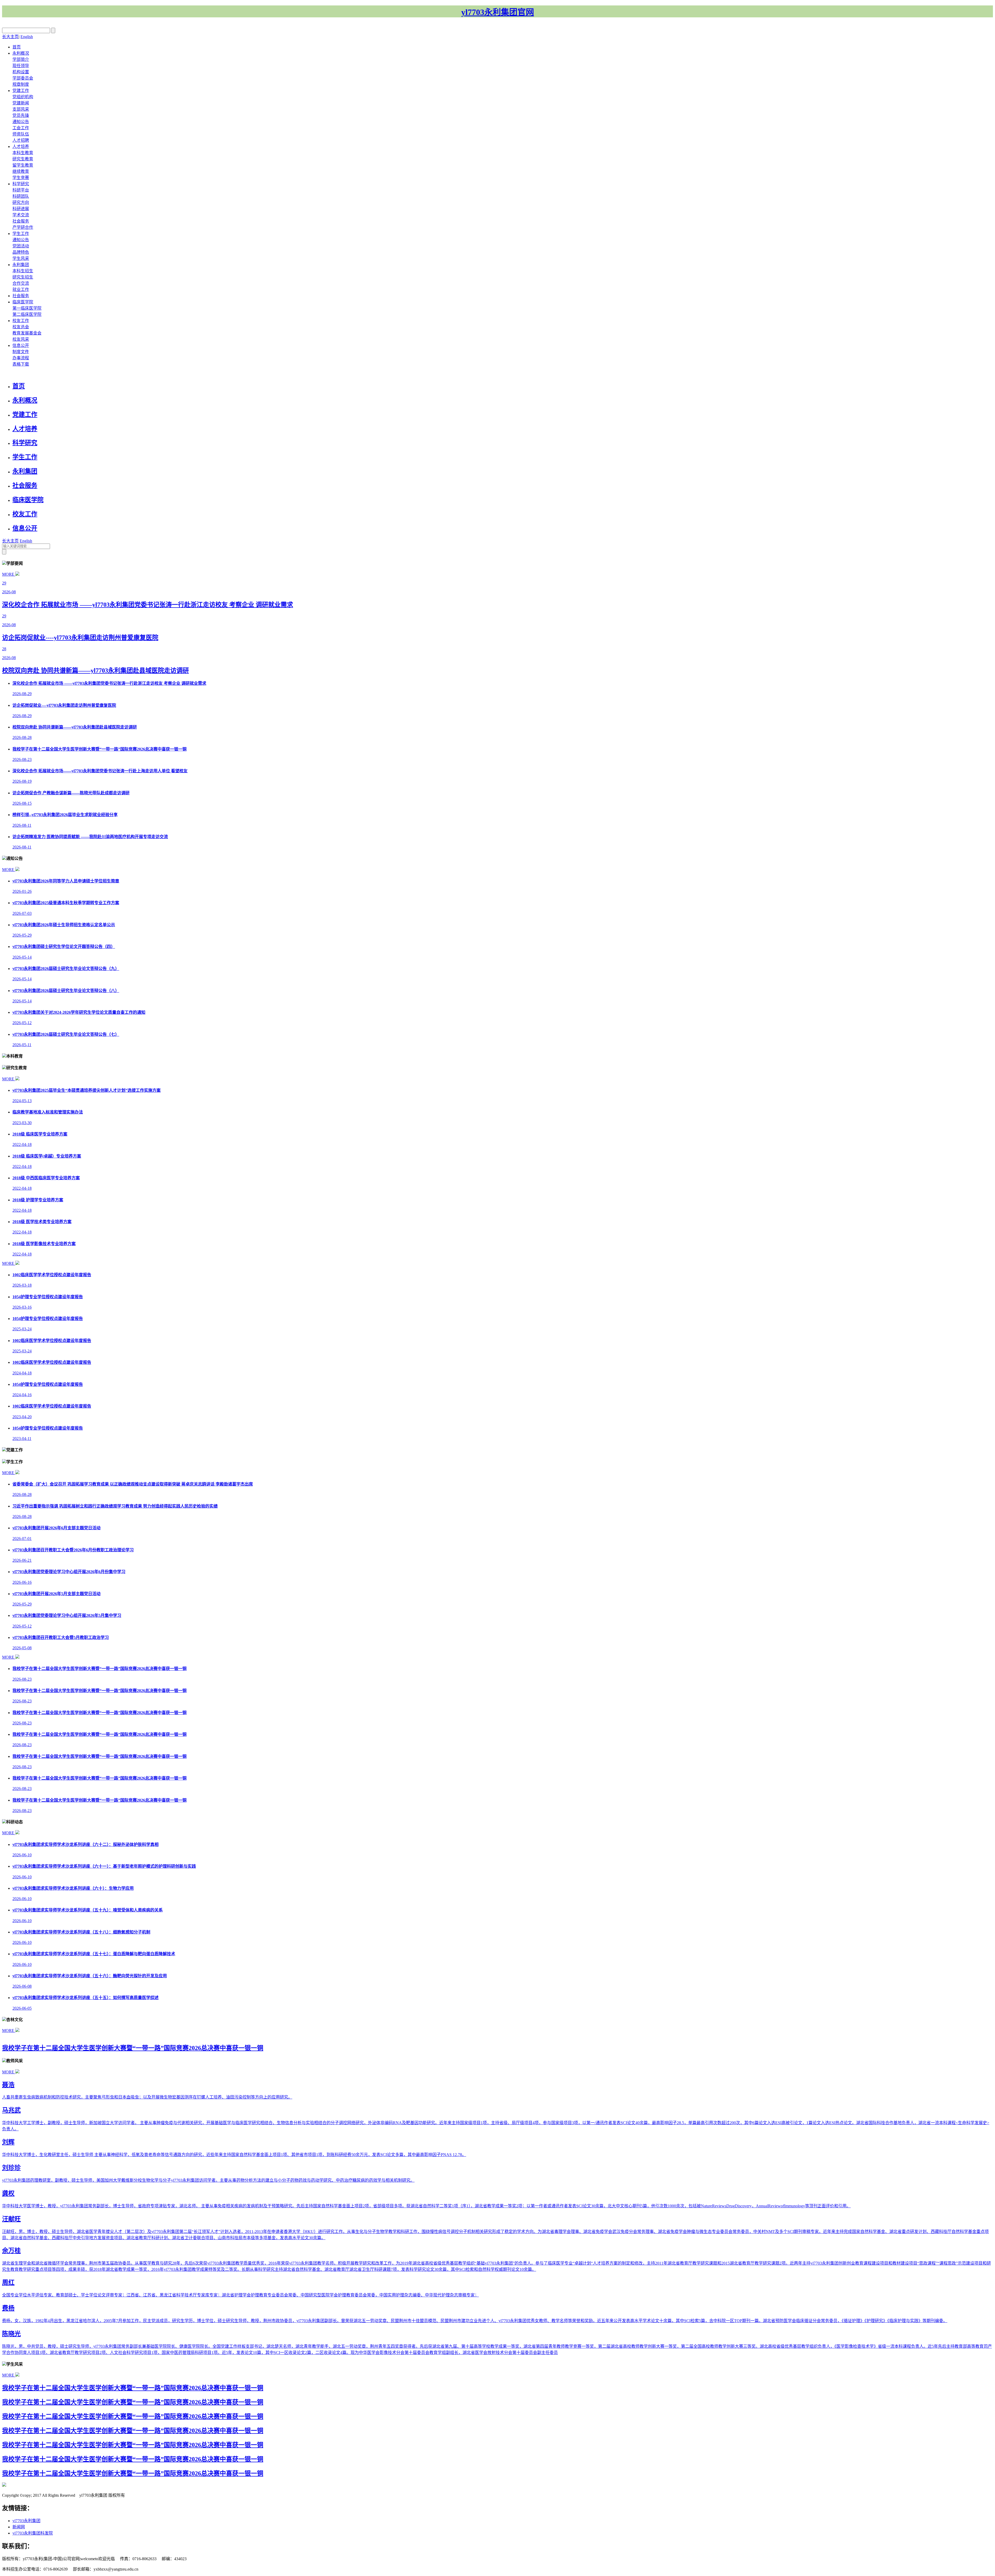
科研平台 (21, 190)
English (27, 37)
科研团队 (21, 196)
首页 (17, 47)
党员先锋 (21, 115)
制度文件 (21, 352)
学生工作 (21, 234)
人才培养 (21, 147)
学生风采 (21, 258)
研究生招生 (23, 277)
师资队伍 (21, 134)
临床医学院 (23, 302)
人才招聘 (21, 140)
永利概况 (21, 53)
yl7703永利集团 (26, 2521)
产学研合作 (23, 227)
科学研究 (21, 184)
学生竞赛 (21, 178)
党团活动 (21, 246)
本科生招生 (23, 271)
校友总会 (21, 327)
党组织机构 (23, 97)
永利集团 (21, 265)
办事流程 (21, 358)
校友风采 (21, 339)
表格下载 (21, 364)
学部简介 (21, 59)
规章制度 (21, 84)
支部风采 (21, 109)
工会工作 (21, 128)
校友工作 (21, 321)
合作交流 (21, 283)
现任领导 (21, 66)
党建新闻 (21, 103)
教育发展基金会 (27, 333)
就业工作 (21, 290)
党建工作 (21, 91)
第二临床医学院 (27, 314)
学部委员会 (23, 78)
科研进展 (21, 209)
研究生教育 (23, 159)
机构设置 (21, 72)
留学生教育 (23, 165)
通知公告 (21, 122)
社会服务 (21, 221)
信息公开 (21, 345)
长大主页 (10, 37)
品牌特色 (21, 252)
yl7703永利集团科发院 (33, 2533)
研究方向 (21, 202)
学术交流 (21, 215)
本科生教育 (23, 153)
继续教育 (21, 171)
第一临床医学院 (27, 308)
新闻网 (19, 2527)
